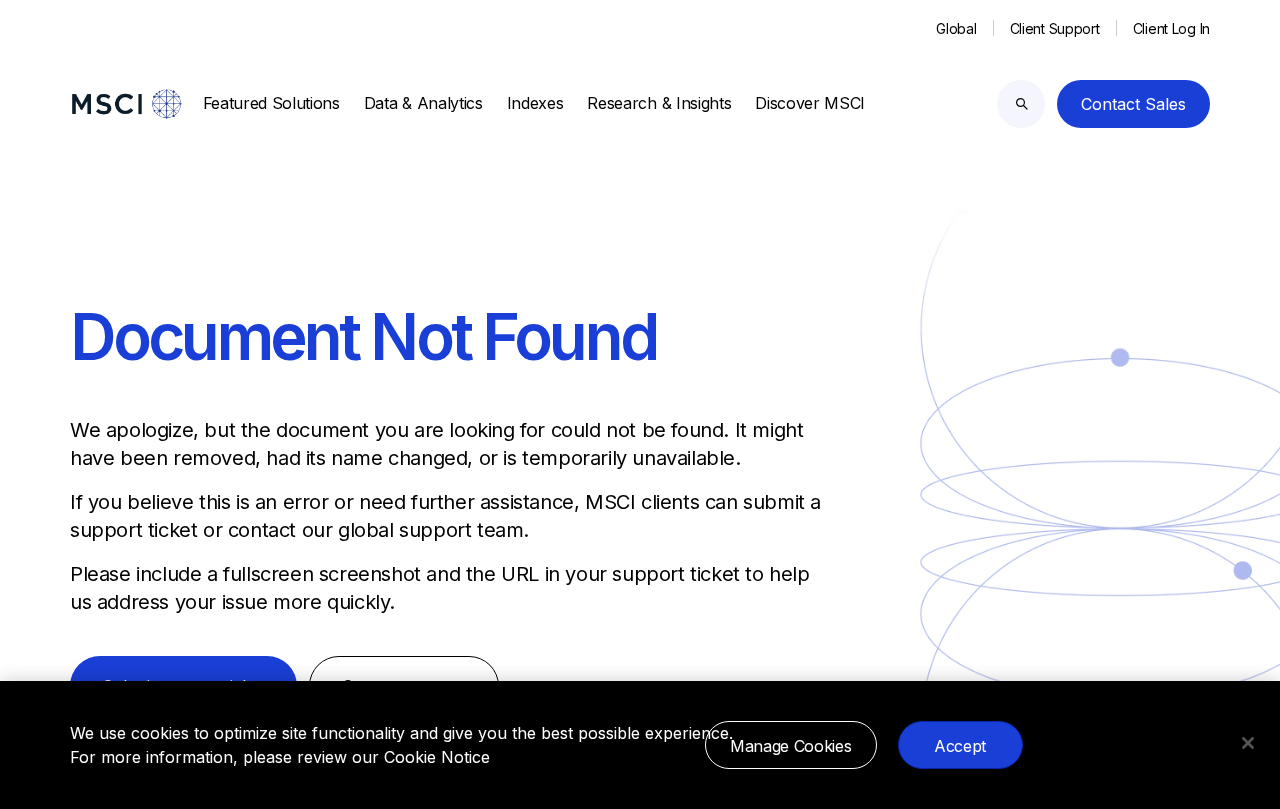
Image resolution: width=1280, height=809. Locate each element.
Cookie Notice (437, 757)
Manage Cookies (791, 746)
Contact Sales (1133, 104)
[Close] (1248, 743)
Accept (960, 746)
